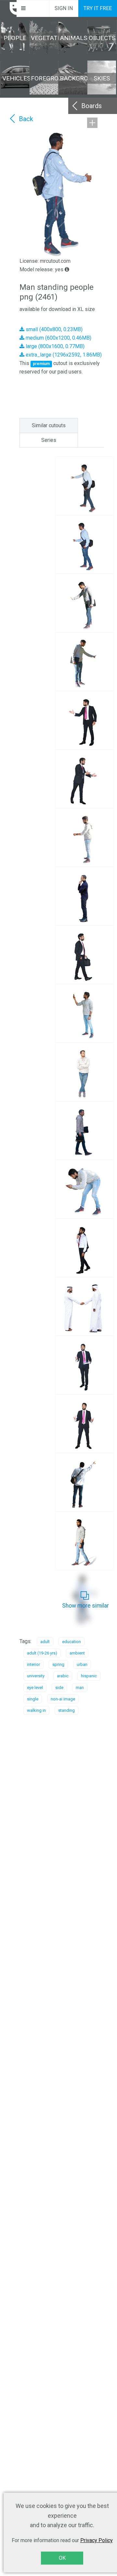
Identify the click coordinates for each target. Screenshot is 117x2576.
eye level (35, 1688)
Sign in (64, 8)
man (80, 1688)
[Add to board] (92, 123)
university (36, 1676)
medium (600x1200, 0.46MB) (58, 338)
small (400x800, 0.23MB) (53, 329)
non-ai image (63, 1699)
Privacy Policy (97, 2540)
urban (82, 1664)
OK (62, 2558)
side (59, 1688)
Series (49, 440)
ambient (77, 1653)
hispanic (89, 1676)
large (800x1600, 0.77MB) (54, 346)
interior (33, 1664)
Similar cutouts (49, 425)
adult (45, 1642)
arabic (63, 1676)
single (33, 1699)
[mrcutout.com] (8, 8)
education (71, 1642)
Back (26, 119)
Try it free (98, 8)
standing (66, 1710)
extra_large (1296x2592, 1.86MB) (63, 355)
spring (58, 1664)
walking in (36, 1710)
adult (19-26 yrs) (42, 1653)
